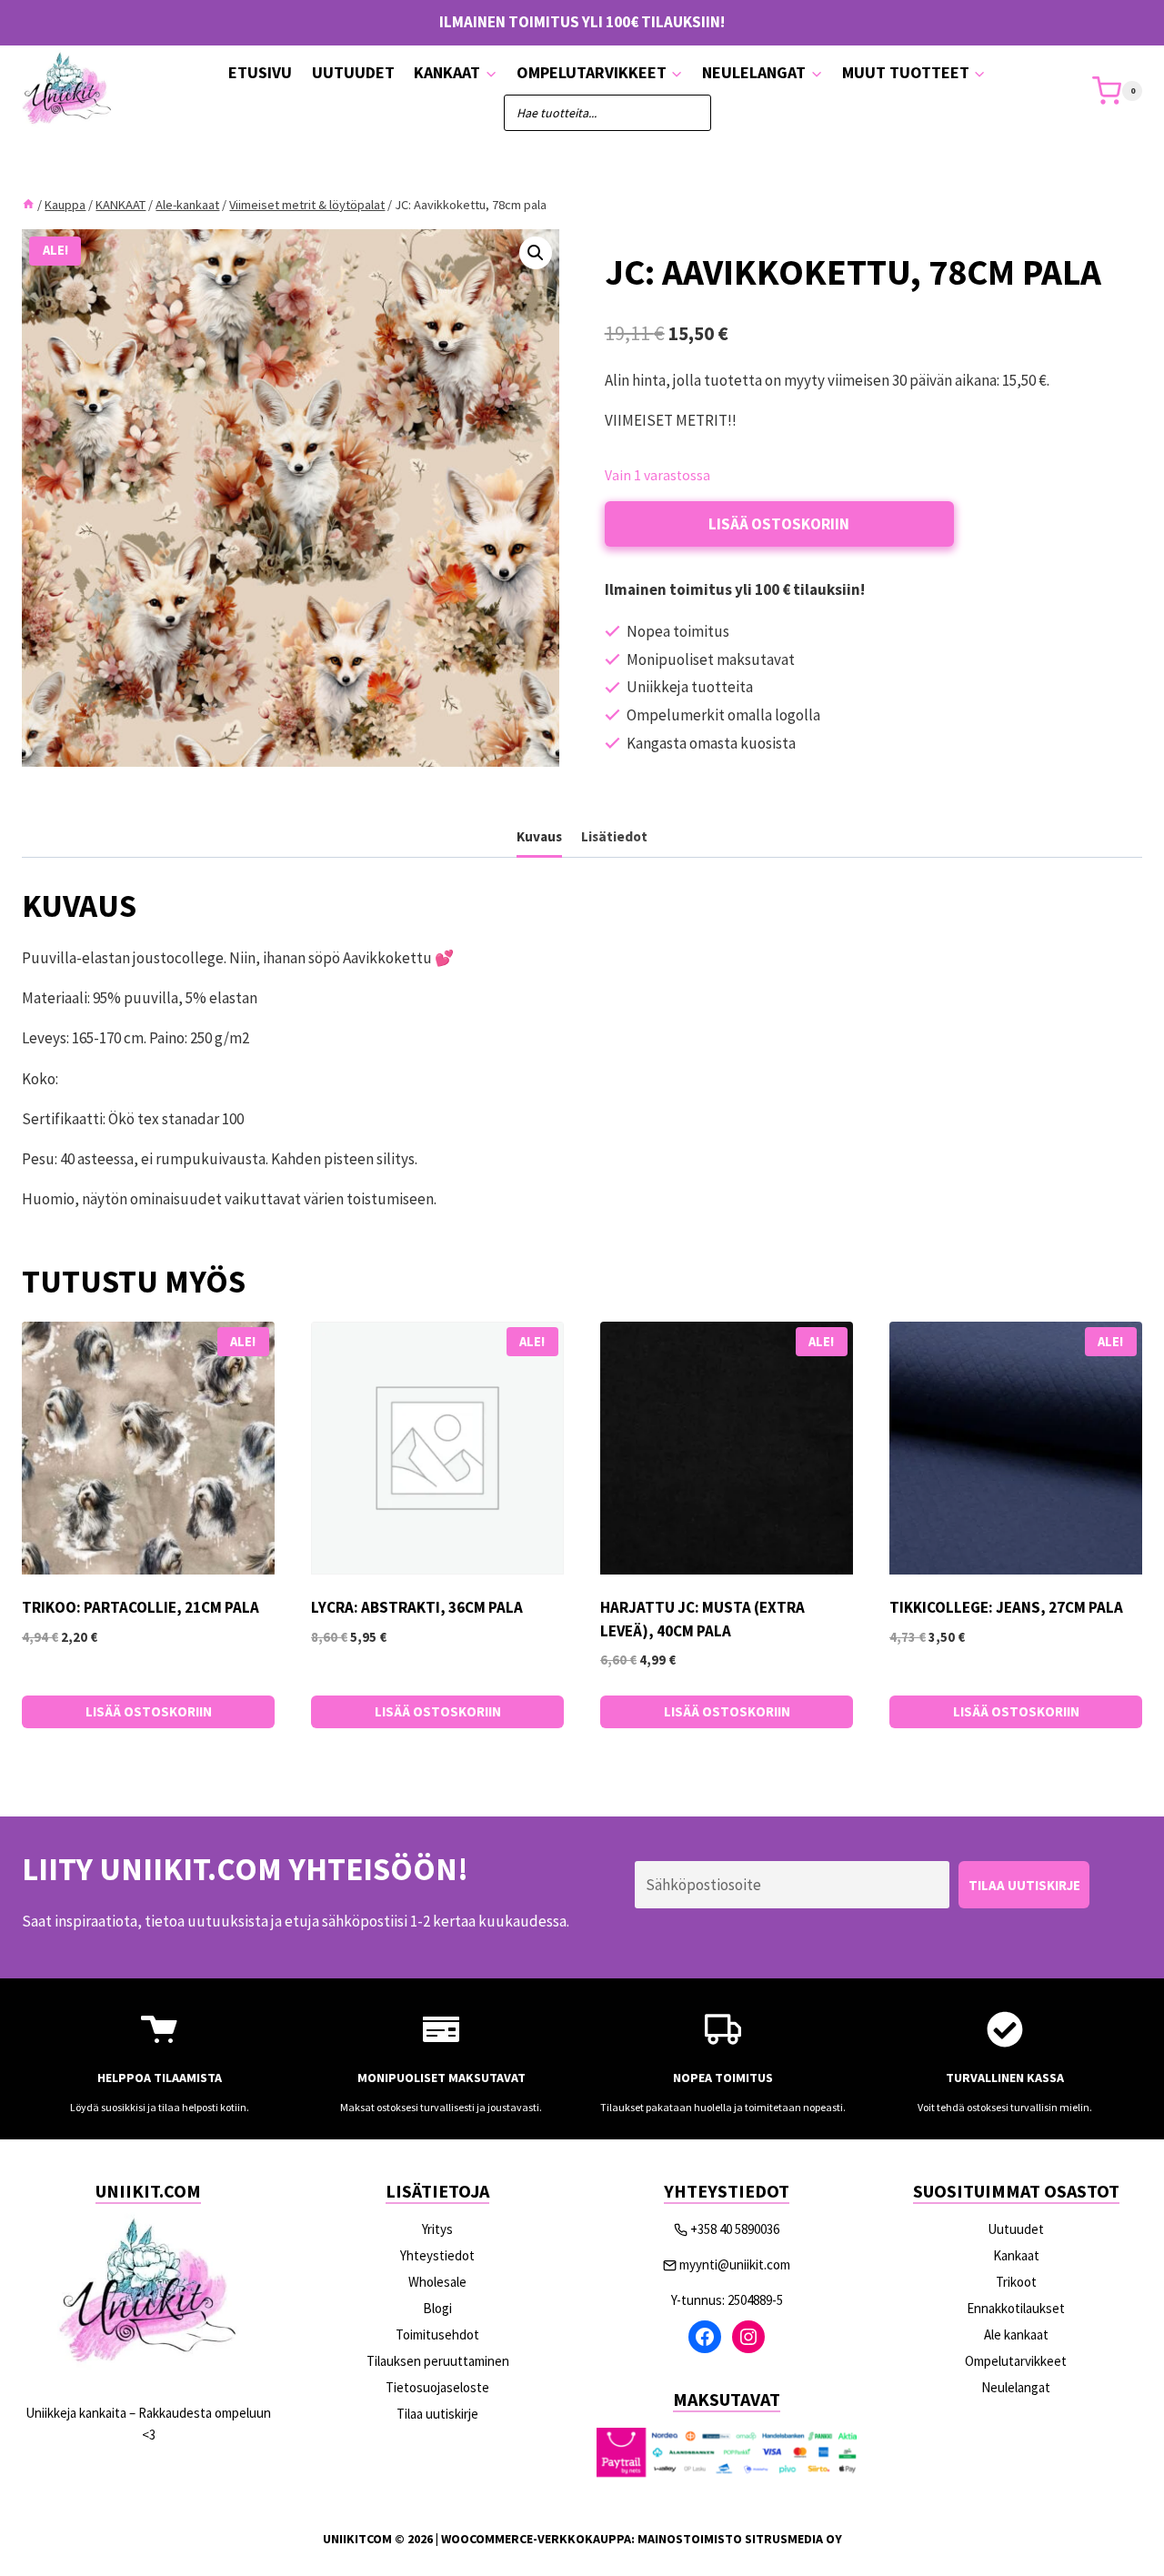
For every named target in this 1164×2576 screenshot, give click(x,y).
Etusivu (260, 72)
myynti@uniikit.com (735, 2264)
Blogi (437, 2308)
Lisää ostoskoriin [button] (149, 1711)
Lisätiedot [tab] (614, 836)
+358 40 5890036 (735, 2229)
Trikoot (1016, 2282)
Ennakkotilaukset (1016, 2308)
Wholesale (437, 2282)
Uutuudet (353, 72)
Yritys (437, 2229)
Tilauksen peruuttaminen (438, 2361)
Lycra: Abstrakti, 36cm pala (417, 1607)
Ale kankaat (1016, 2334)
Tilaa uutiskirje (437, 2414)
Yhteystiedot (437, 2255)
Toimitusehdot (437, 2334)
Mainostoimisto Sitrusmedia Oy (740, 2539)
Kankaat (1016, 2255)
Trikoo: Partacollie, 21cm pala (140, 1607)
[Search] (688, 113)
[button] (536, 253)
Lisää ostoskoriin (779, 524)
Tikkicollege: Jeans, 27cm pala (1006, 1607)
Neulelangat (1016, 2387)
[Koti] (28, 205)
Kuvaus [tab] (539, 836)
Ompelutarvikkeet (1016, 2361)
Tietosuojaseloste (437, 2387)
